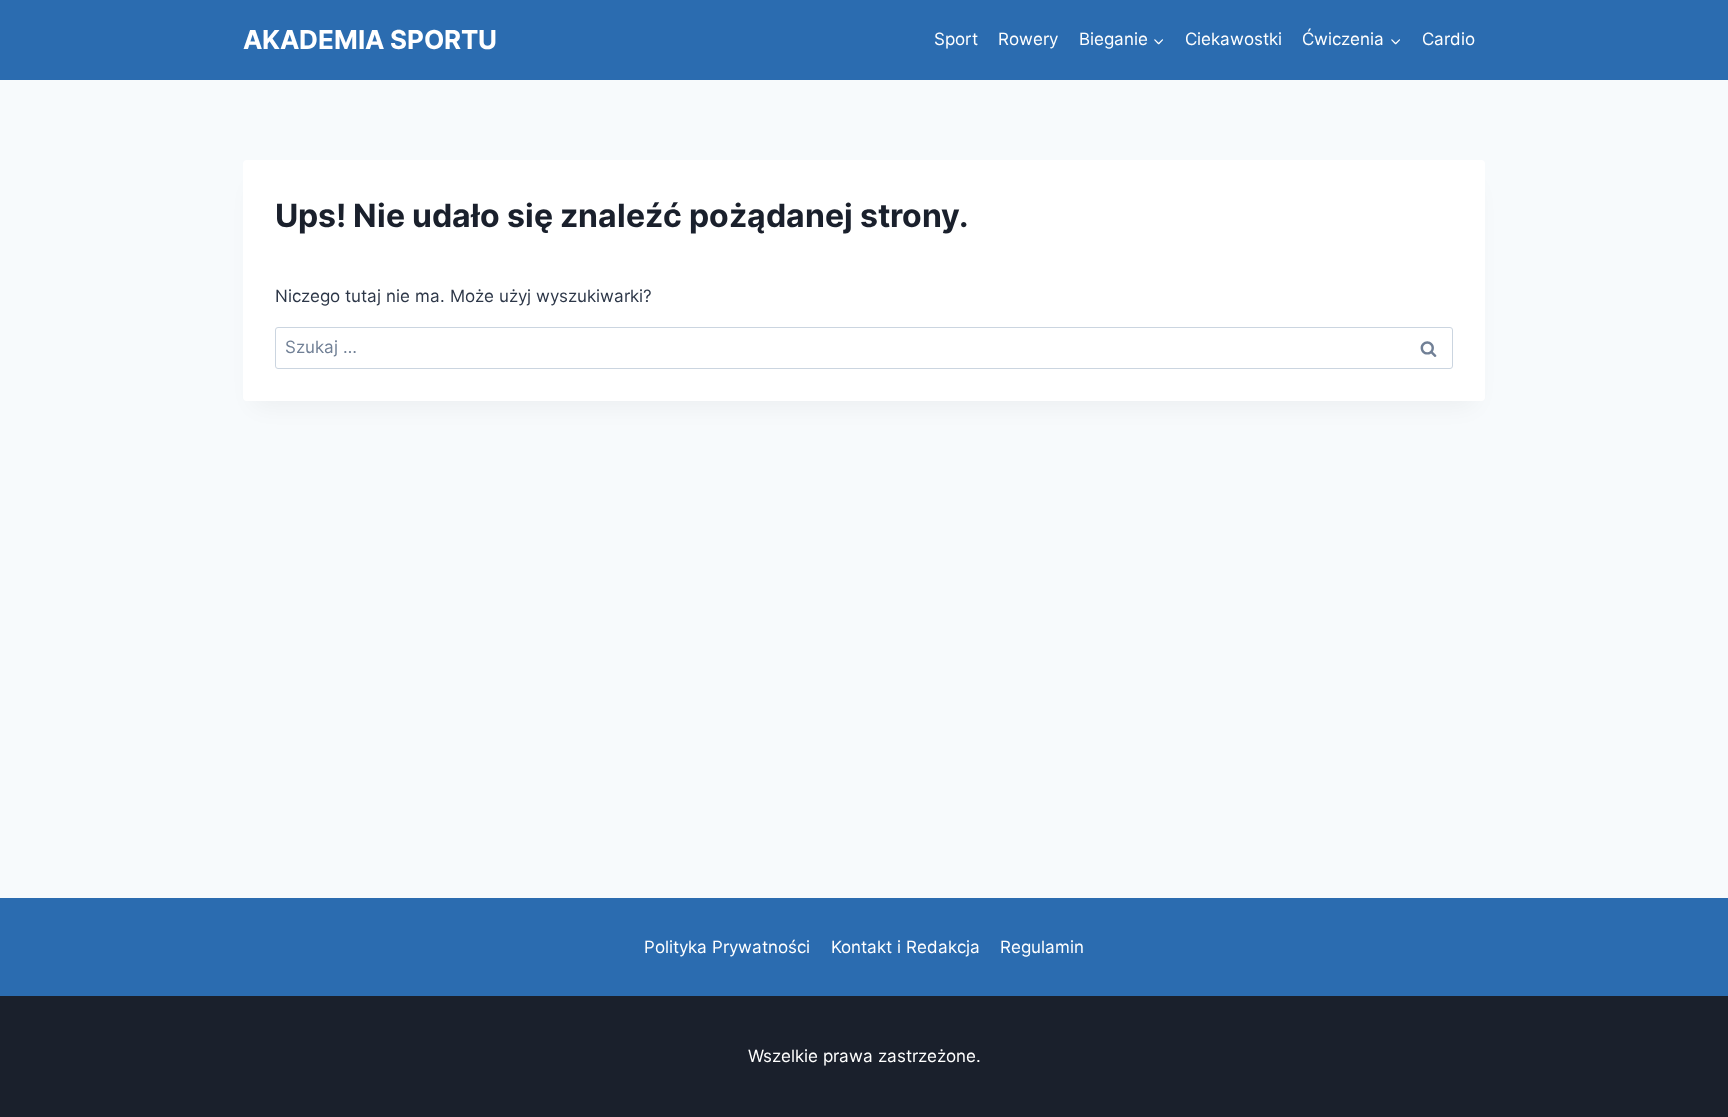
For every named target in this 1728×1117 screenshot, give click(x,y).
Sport (956, 39)
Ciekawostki (1233, 39)
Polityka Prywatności (727, 947)
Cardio (1448, 39)
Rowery (1028, 39)
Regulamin (1042, 947)
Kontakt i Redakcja (905, 947)
